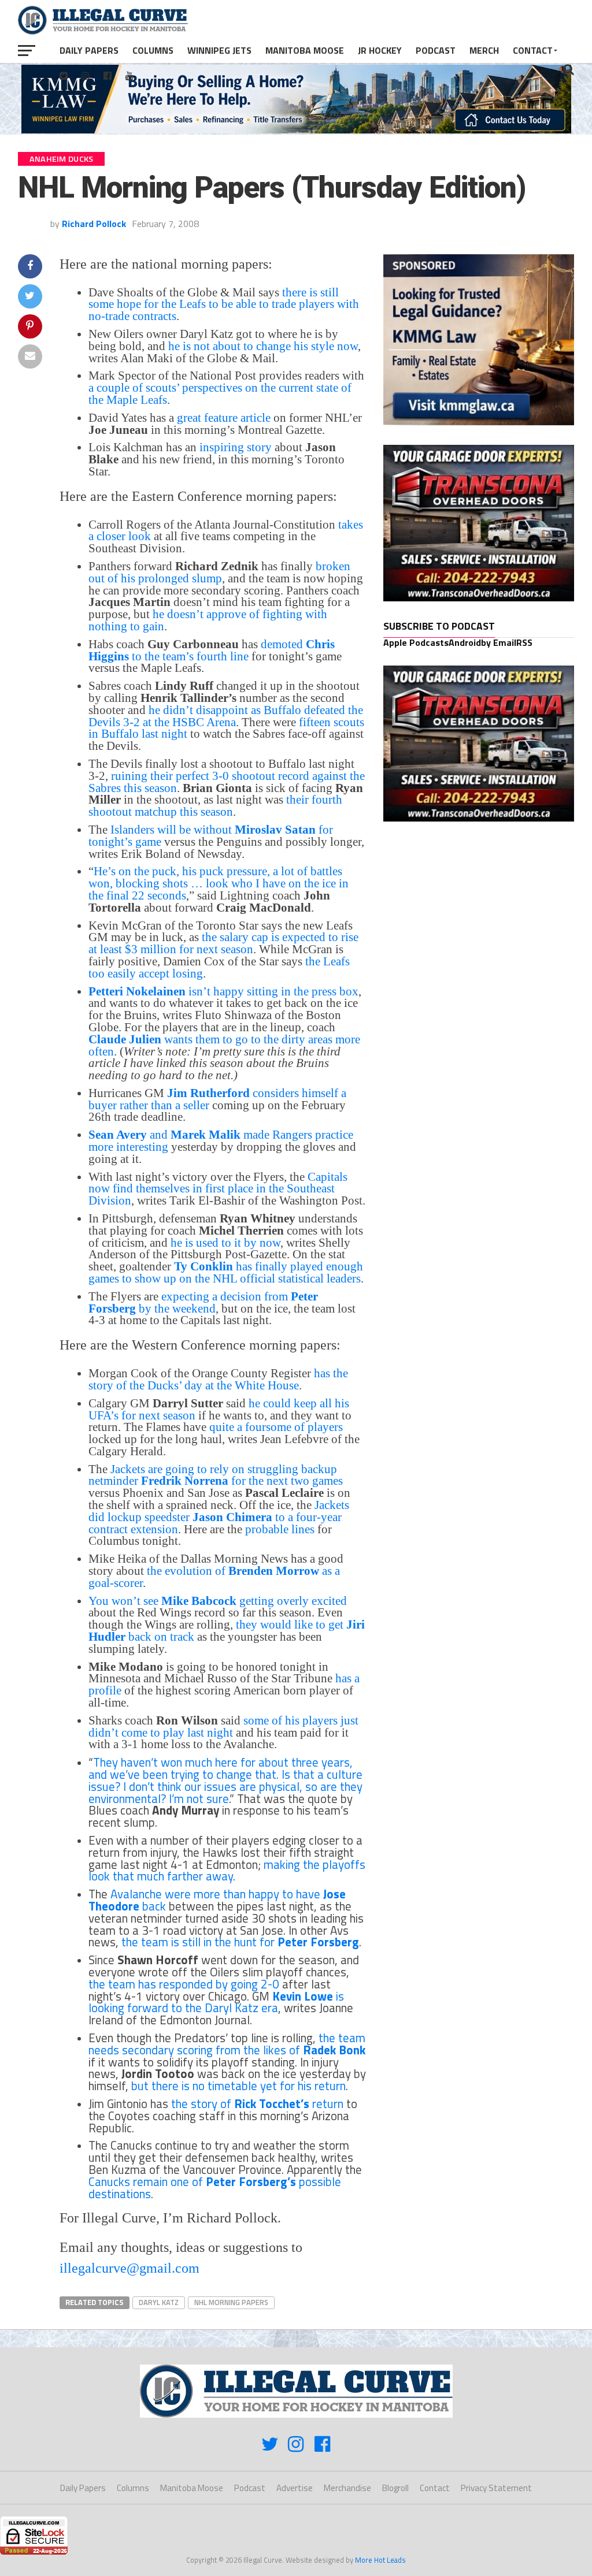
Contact (533, 50)
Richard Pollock (94, 224)
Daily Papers (89, 50)
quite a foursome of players (276, 1427)
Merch (484, 50)
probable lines (280, 1529)
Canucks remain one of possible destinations (215, 2187)
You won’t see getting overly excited (218, 1601)
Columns (153, 50)
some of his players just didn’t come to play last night (223, 1726)
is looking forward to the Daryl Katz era (216, 2002)
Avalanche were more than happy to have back (217, 1900)
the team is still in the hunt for (240, 1942)
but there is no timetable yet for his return (238, 2086)
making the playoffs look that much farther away (227, 1870)
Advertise (295, 2488)
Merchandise (347, 2488)
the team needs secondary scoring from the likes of (227, 2044)
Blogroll (395, 2488)
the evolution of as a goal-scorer (214, 1577)
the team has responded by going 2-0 (184, 1984)
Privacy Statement (496, 2488)
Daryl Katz (159, 2302)
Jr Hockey (380, 50)
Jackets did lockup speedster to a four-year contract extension (219, 1517)
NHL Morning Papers (231, 2302)
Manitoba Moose (305, 50)
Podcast (436, 50)
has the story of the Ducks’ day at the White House (218, 1379)
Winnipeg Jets (219, 50)
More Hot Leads (380, 2560)
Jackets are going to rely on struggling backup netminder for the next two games (216, 1475)
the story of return (257, 2103)
